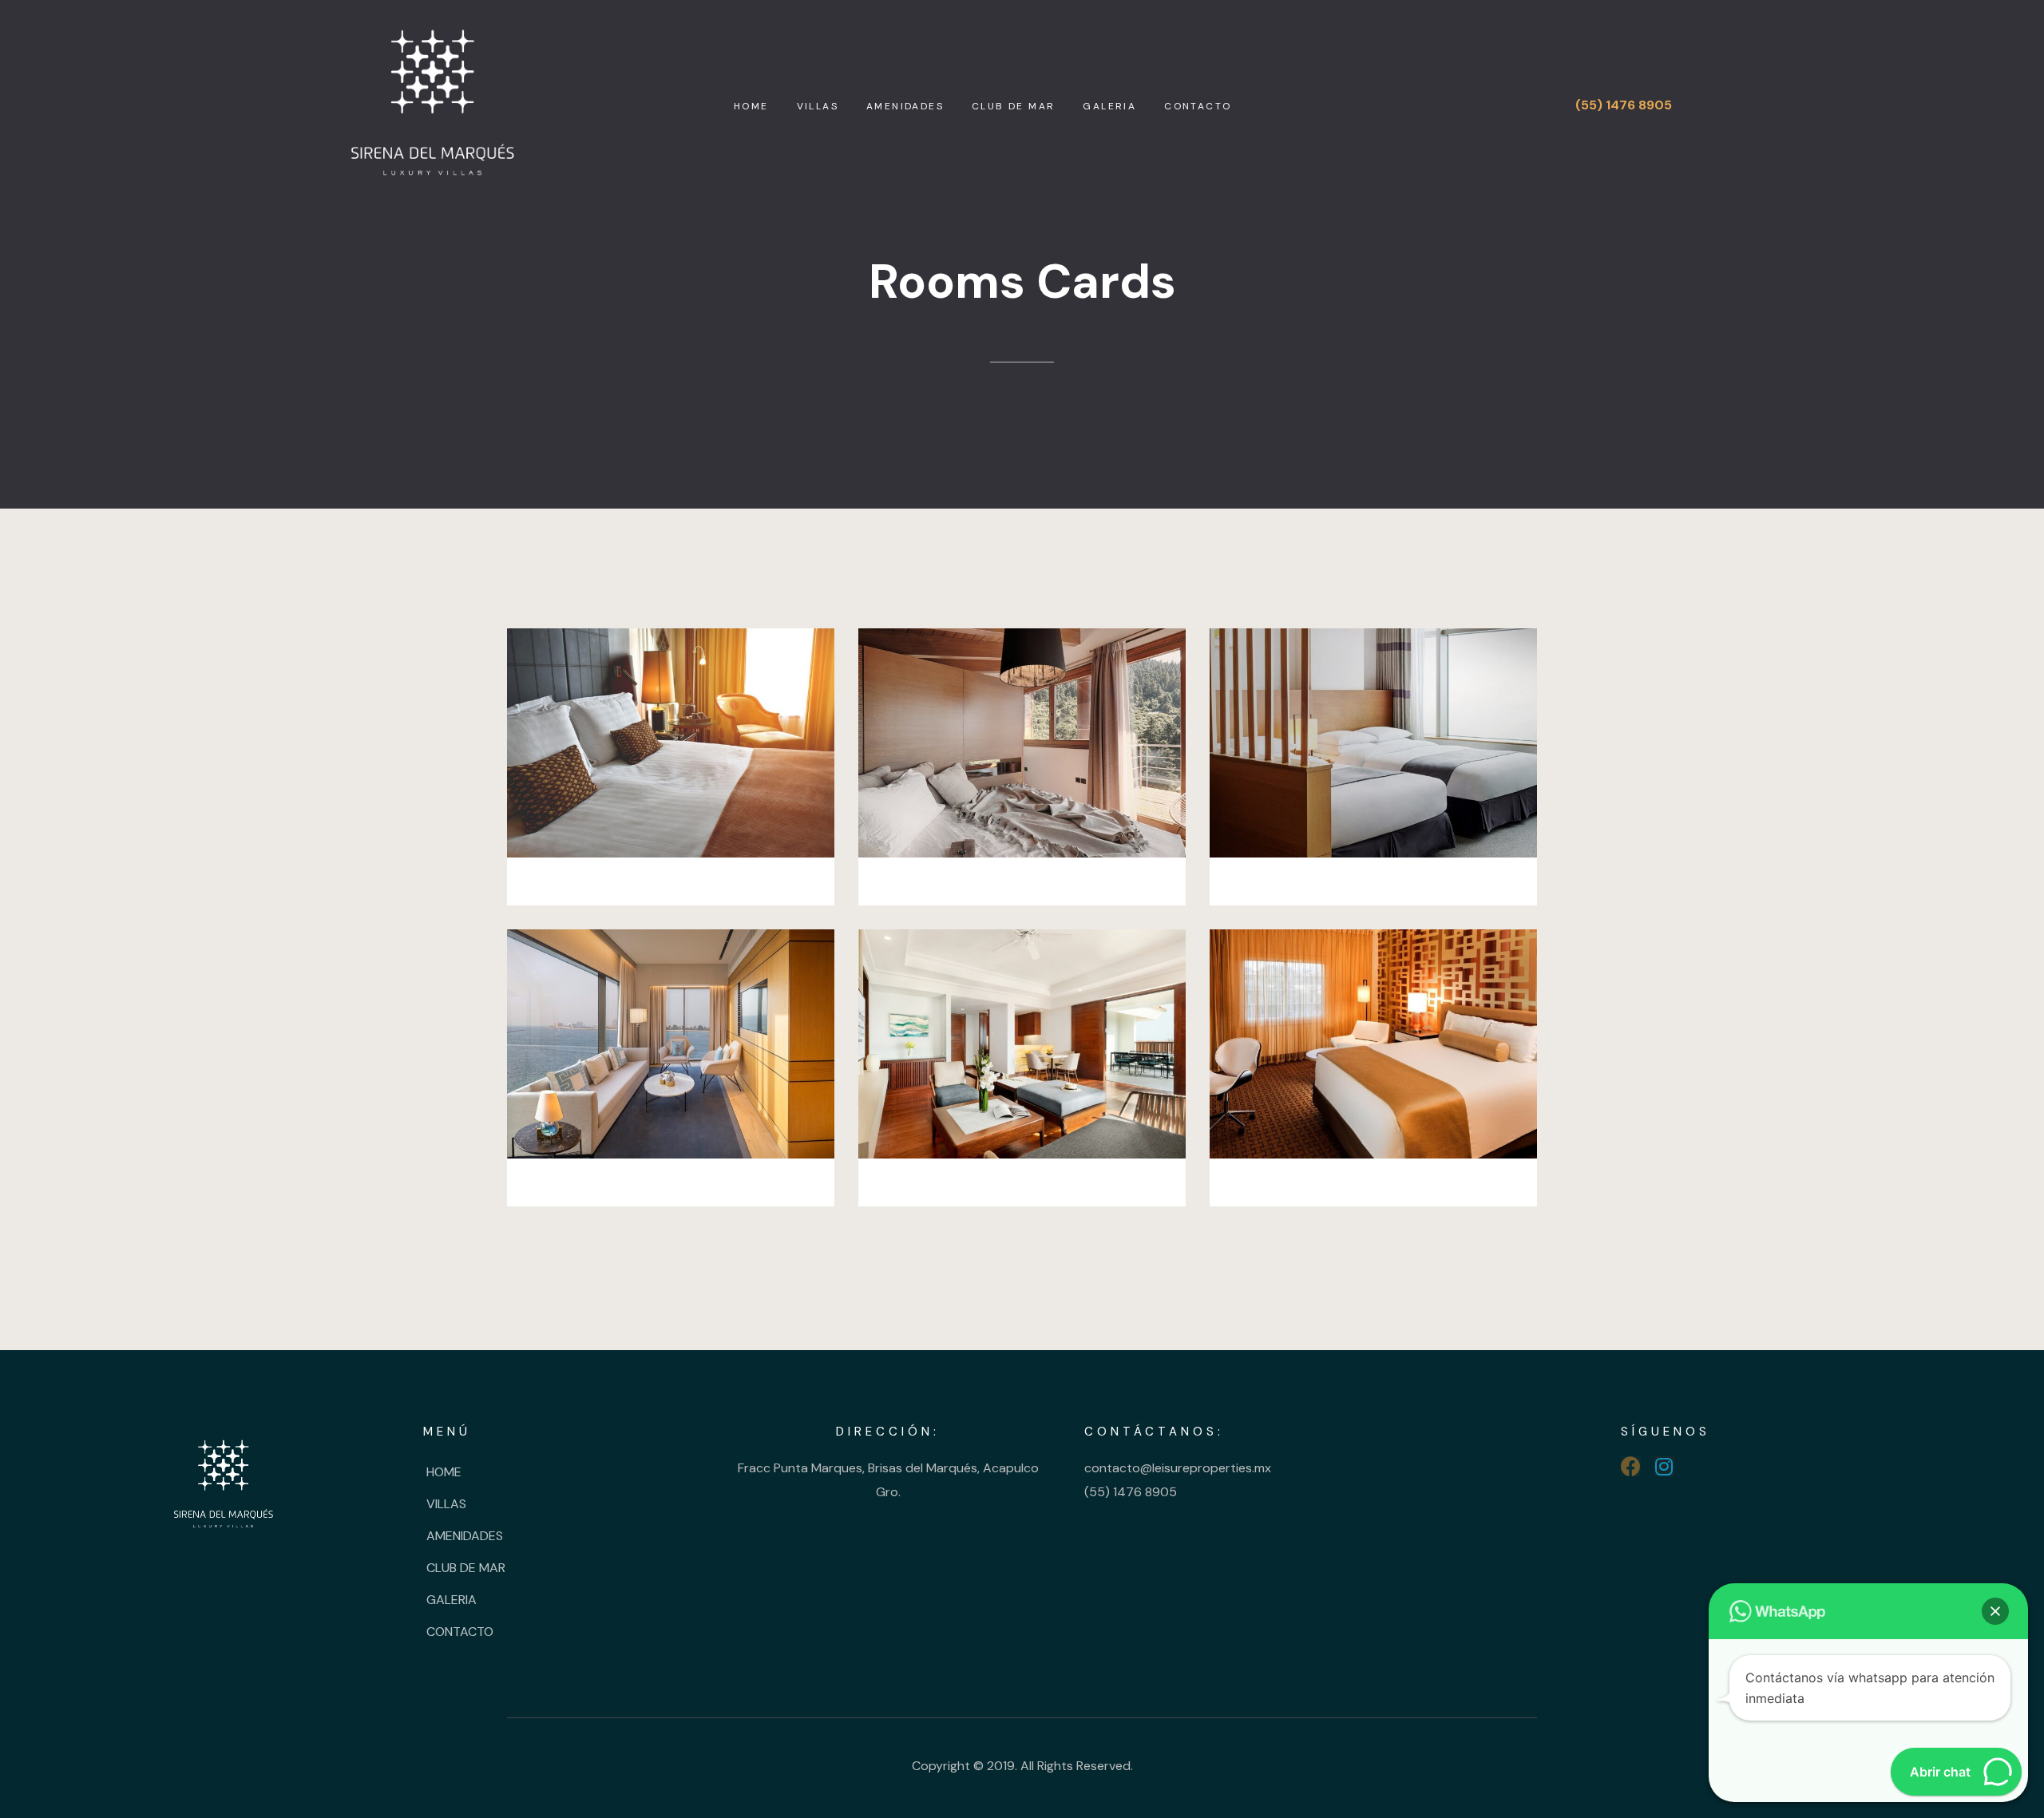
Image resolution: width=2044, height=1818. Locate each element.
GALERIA (1109, 106)
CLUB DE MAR (1013, 106)
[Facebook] (1631, 1466)
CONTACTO (1198, 106)
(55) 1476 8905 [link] (1131, 1492)
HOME (751, 106)
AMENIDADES (905, 106)
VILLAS (818, 106)
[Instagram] (1664, 1466)
